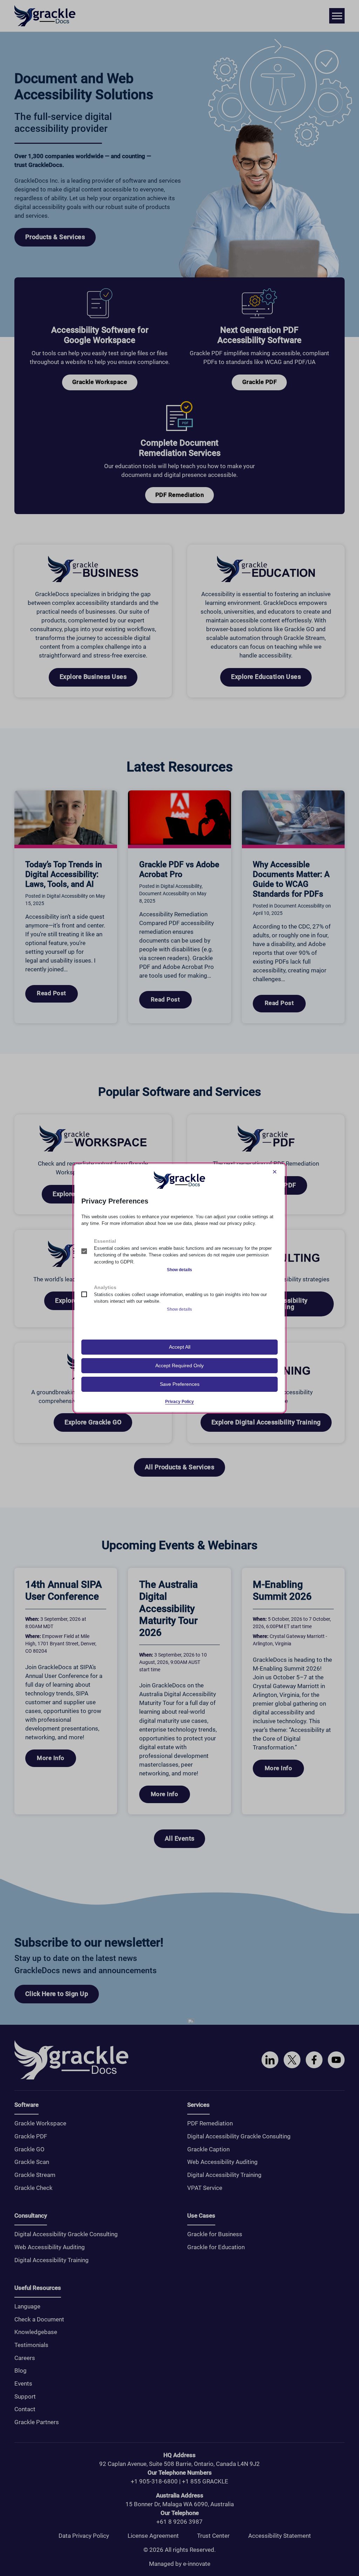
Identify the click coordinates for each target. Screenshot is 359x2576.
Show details (179, 1270)
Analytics (105, 1287)
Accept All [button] (180, 1347)
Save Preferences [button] (180, 1384)
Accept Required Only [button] (179, 1365)
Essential (105, 1241)
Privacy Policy (179, 1402)
